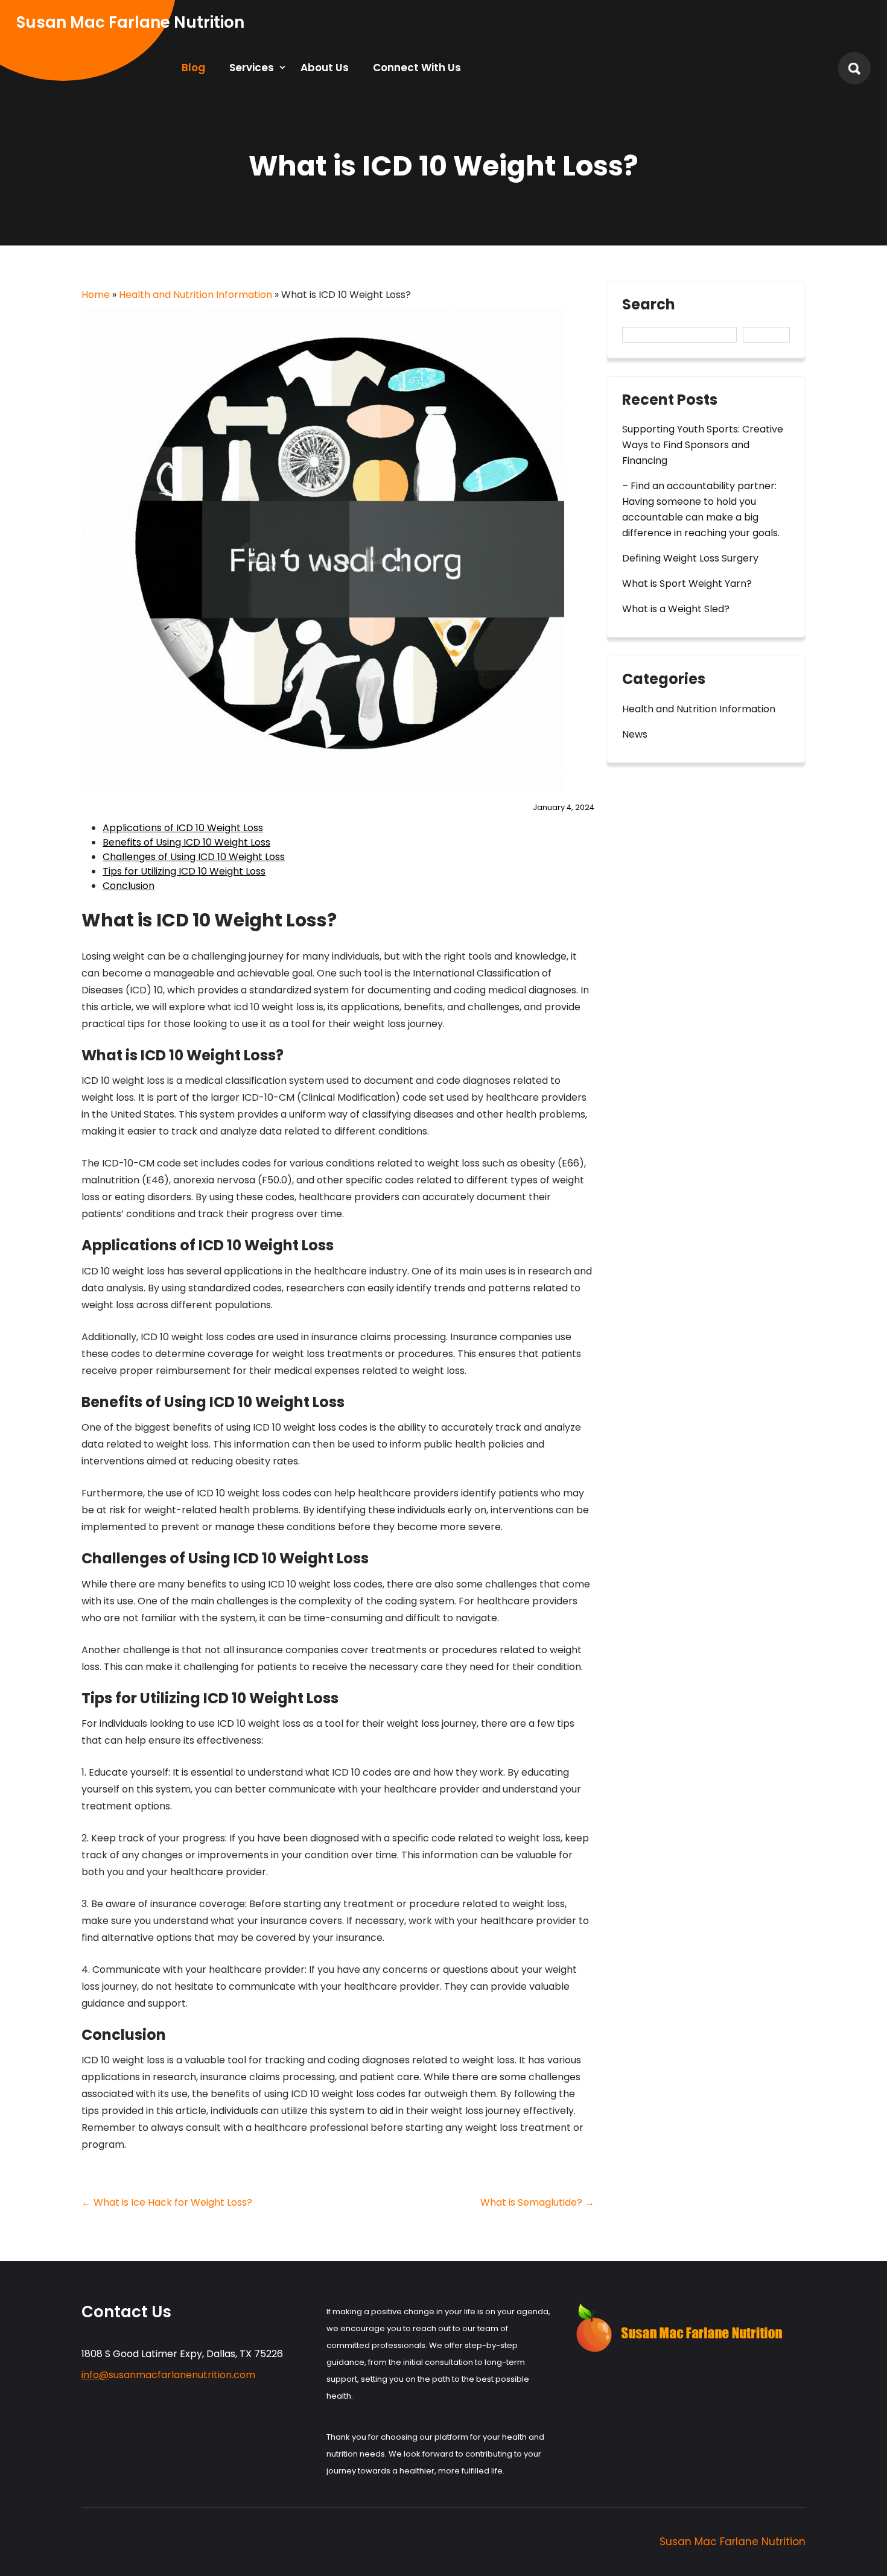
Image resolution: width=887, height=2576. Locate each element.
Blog (193, 68)
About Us (325, 68)
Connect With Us (417, 68)
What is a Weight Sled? (676, 609)
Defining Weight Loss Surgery (690, 558)
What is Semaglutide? (537, 2202)
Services (252, 68)
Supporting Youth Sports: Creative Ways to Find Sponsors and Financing (703, 445)
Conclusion (129, 886)
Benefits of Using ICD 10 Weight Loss (186, 842)
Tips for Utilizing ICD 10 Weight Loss (184, 871)
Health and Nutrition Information (196, 295)
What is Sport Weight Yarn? (687, 584)
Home (96, 295)
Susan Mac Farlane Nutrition (733, 2542)
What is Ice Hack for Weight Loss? (167, 2202)
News (635, 734)
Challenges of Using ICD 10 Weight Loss (194, 857)
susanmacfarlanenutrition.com (168, 2375)
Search (649, 306)
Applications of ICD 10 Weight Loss (183, 828)
